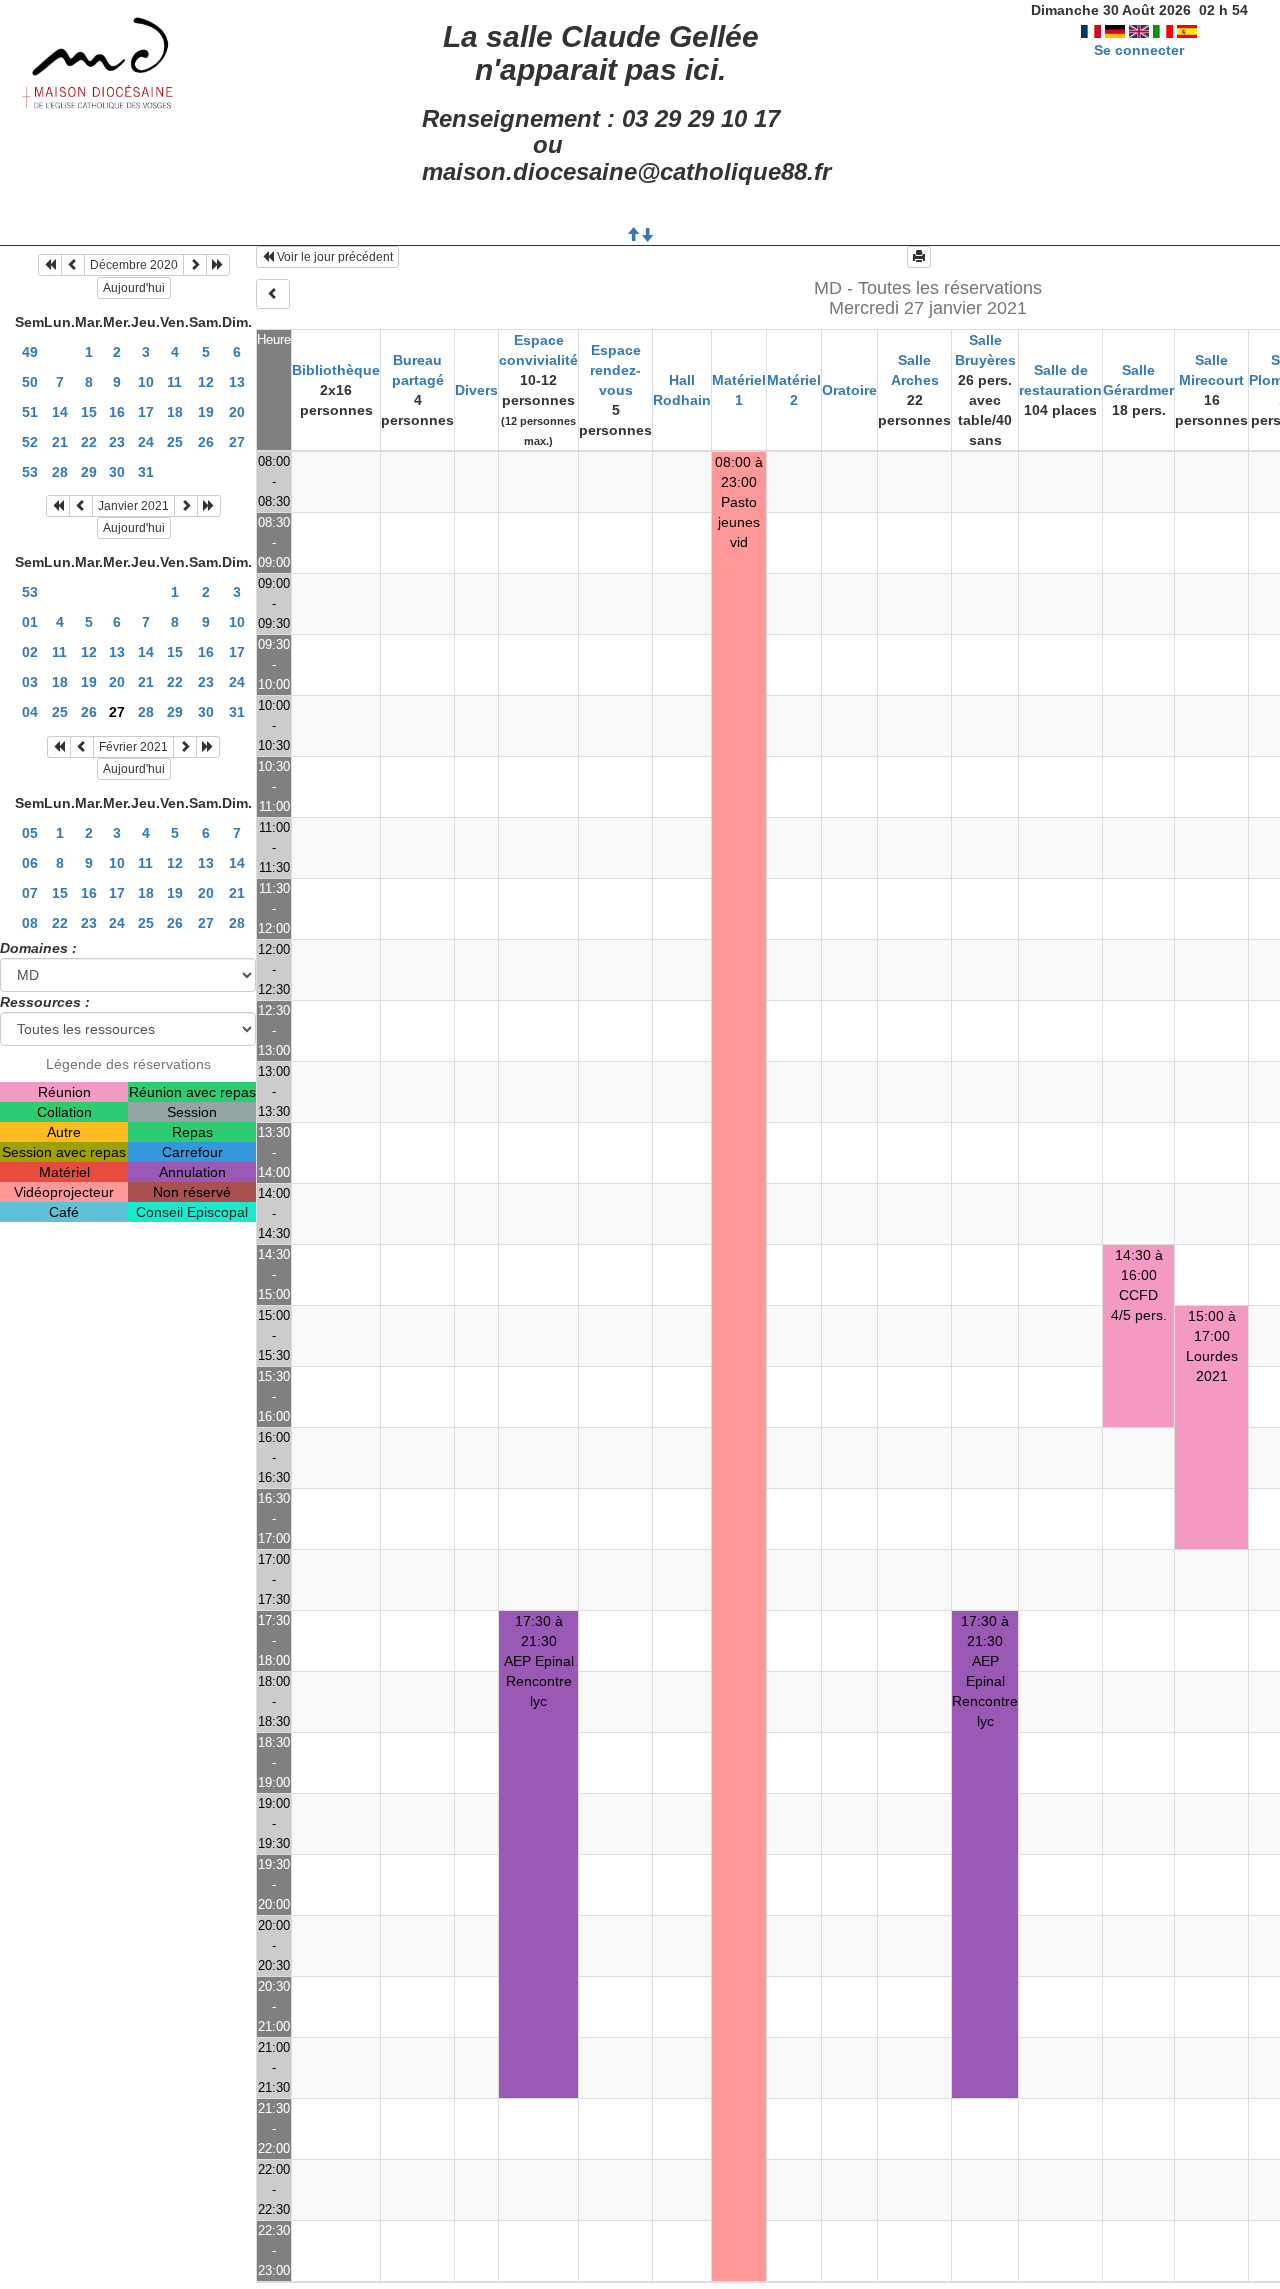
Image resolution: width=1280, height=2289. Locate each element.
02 (30, 652)
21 (60, 442)
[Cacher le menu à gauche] (273, 294)
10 (146, 382)
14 (60, 412)
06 (30, 863)
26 (206, 442)
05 (30, 833)
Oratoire (849, 390)
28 (60, 472)
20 (237, 412)
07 (30, 893)
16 (117, 412)
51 (30, 412)
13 (237, 382)
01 (30, 622)
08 (30, 923)
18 (175, 412)
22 (89, 442)
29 (89, 472)
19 (206, 412)
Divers (476, 390)
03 (30, 682)
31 (146, 472)
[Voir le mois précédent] (73, 265)
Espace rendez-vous (615, 370)
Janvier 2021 (133, 506)
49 (30, 352)
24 (146, 442)
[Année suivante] (218, 265)
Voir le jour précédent (333, 257)
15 (89, 412)
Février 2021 (133, 747)
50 (30, 382)
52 (30, 442)
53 (30, 472)
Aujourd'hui (134, 288)
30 (117, 472)
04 (30, 712)
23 (117, 442)
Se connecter (1139, 50)
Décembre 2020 (134, 265)
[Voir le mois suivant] (195, 265)
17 (146, 412)
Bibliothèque (336, 370)
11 (174, 382)
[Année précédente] (50, 265)
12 (206, 382)
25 (175, 442)
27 (237, 442)
